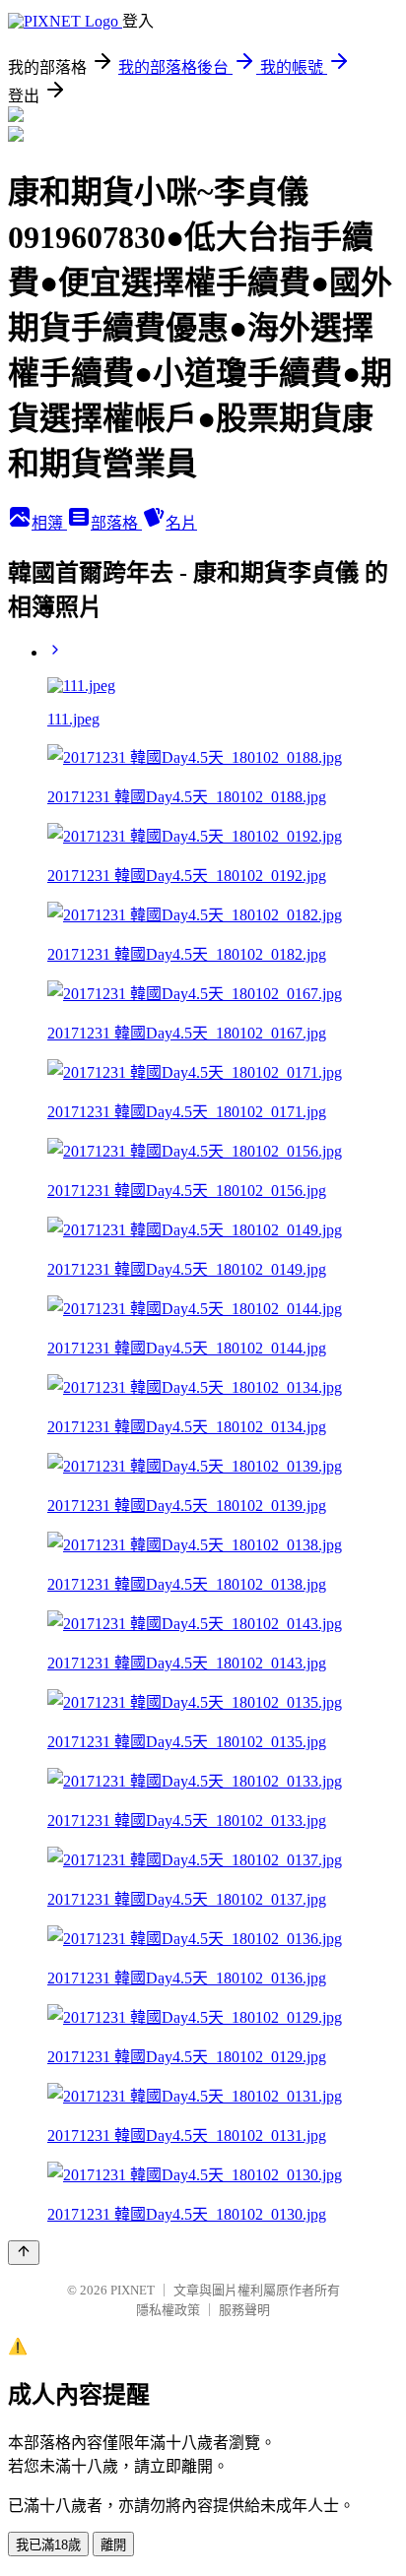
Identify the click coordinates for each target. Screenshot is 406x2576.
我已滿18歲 (48, 2545)
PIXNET (133, 2290)
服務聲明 (244, 2310)
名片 (181, 523)
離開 (113, 2545)
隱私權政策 (168, 2310)
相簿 (49, 523)
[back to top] (24, 2253)
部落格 (116, 523)
